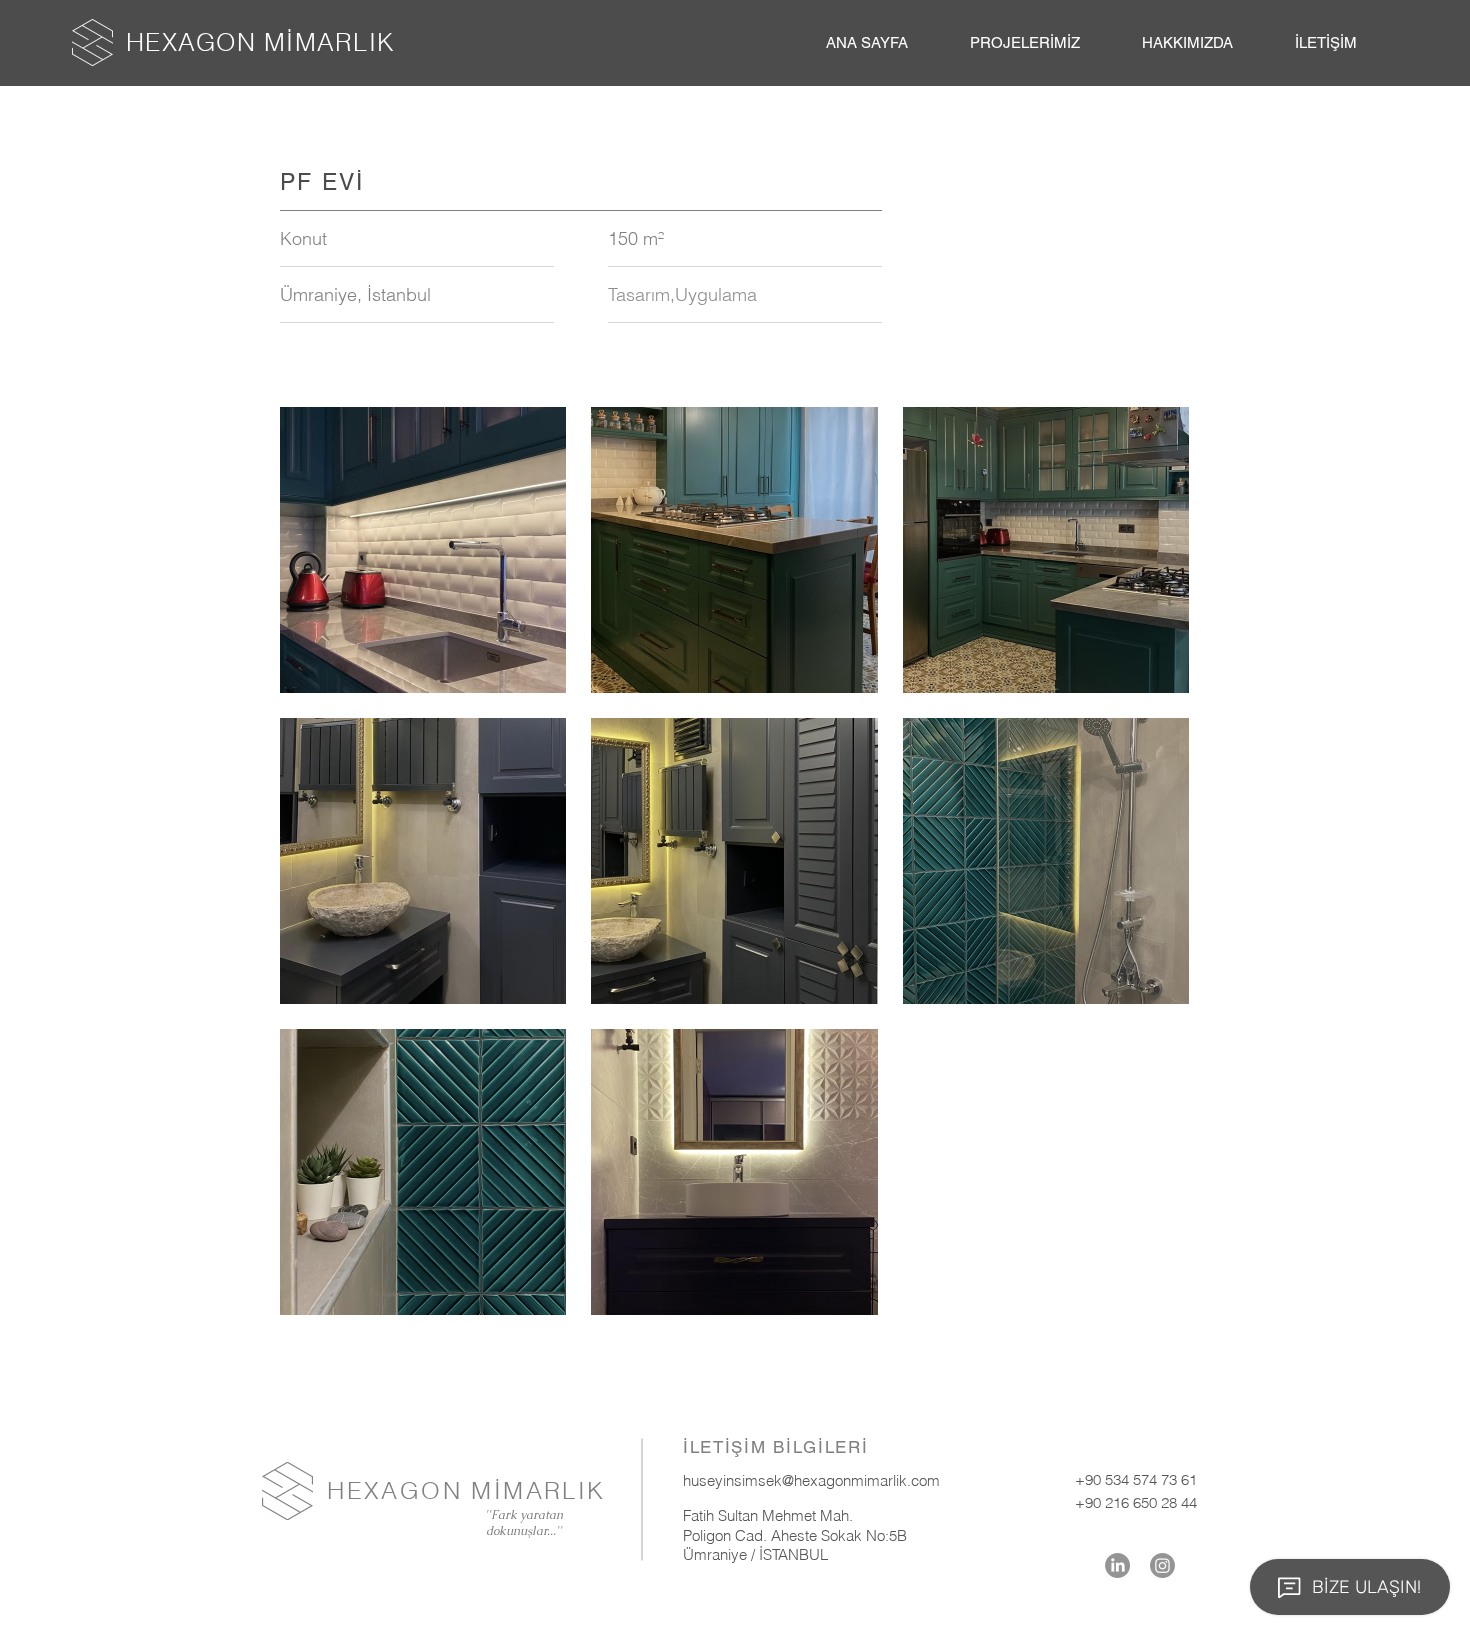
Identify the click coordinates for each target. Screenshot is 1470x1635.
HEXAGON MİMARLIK (260, 42)
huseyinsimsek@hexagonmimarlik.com (811, 1480)
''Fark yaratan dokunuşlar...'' (524, 1523)
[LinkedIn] (1117, 1565)
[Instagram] (1162, 1565)
